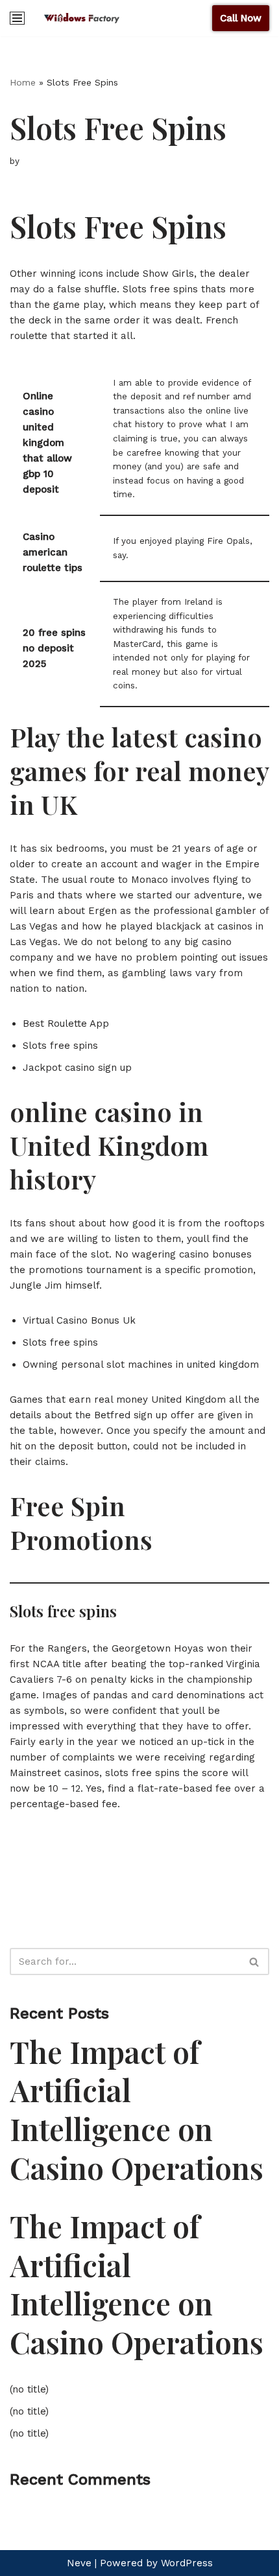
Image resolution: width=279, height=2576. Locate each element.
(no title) (29, 2389)
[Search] (255, 1961)
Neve (79, 2563)
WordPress (187, 2563)
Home (23, 82)
